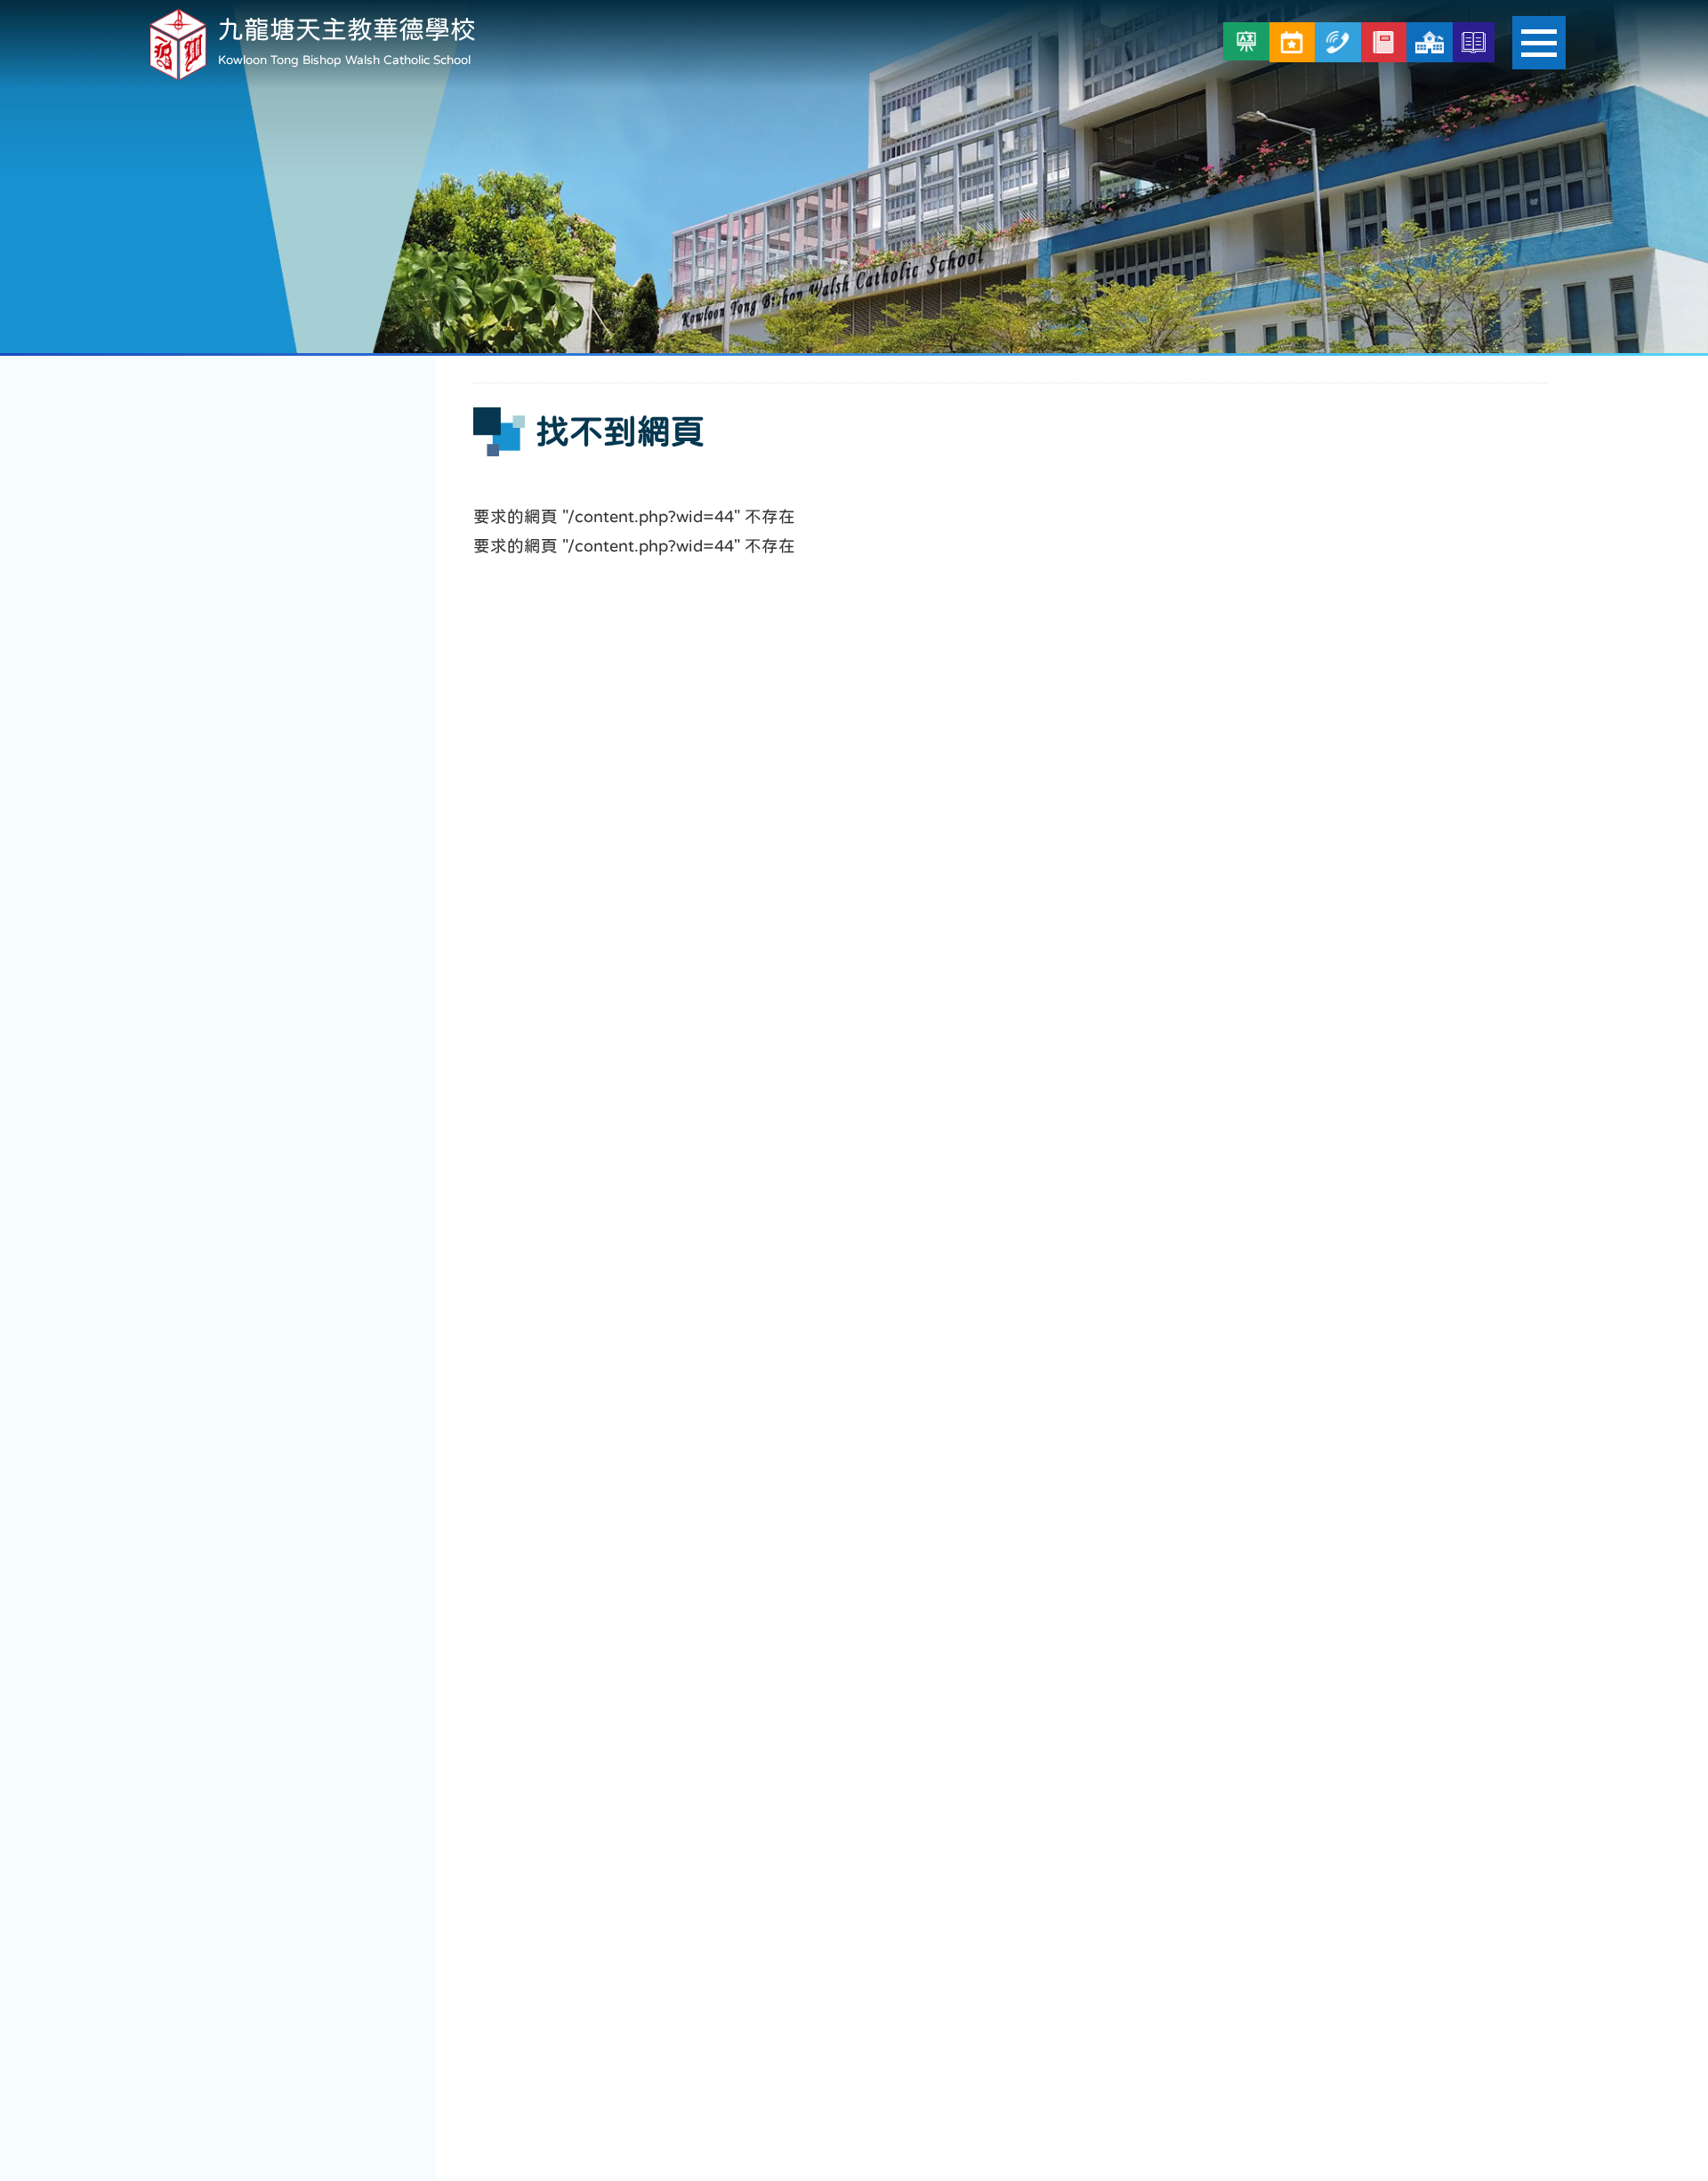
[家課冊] (1384, 42)
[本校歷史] (1474, 42)
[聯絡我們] (1337, 42)
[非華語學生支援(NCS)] (1246, 41)
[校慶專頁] (1429, 42)
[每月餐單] (1292, 42)
